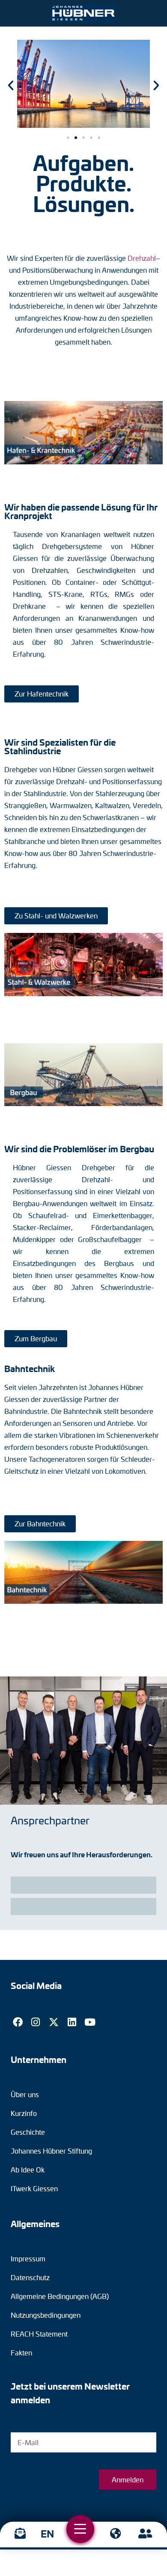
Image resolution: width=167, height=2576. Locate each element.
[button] (68, 138)
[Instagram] (36, 2022)
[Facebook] (18, 2022)
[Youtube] (90, 2022)
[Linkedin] (72, 2022)
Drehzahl (142, 258)
